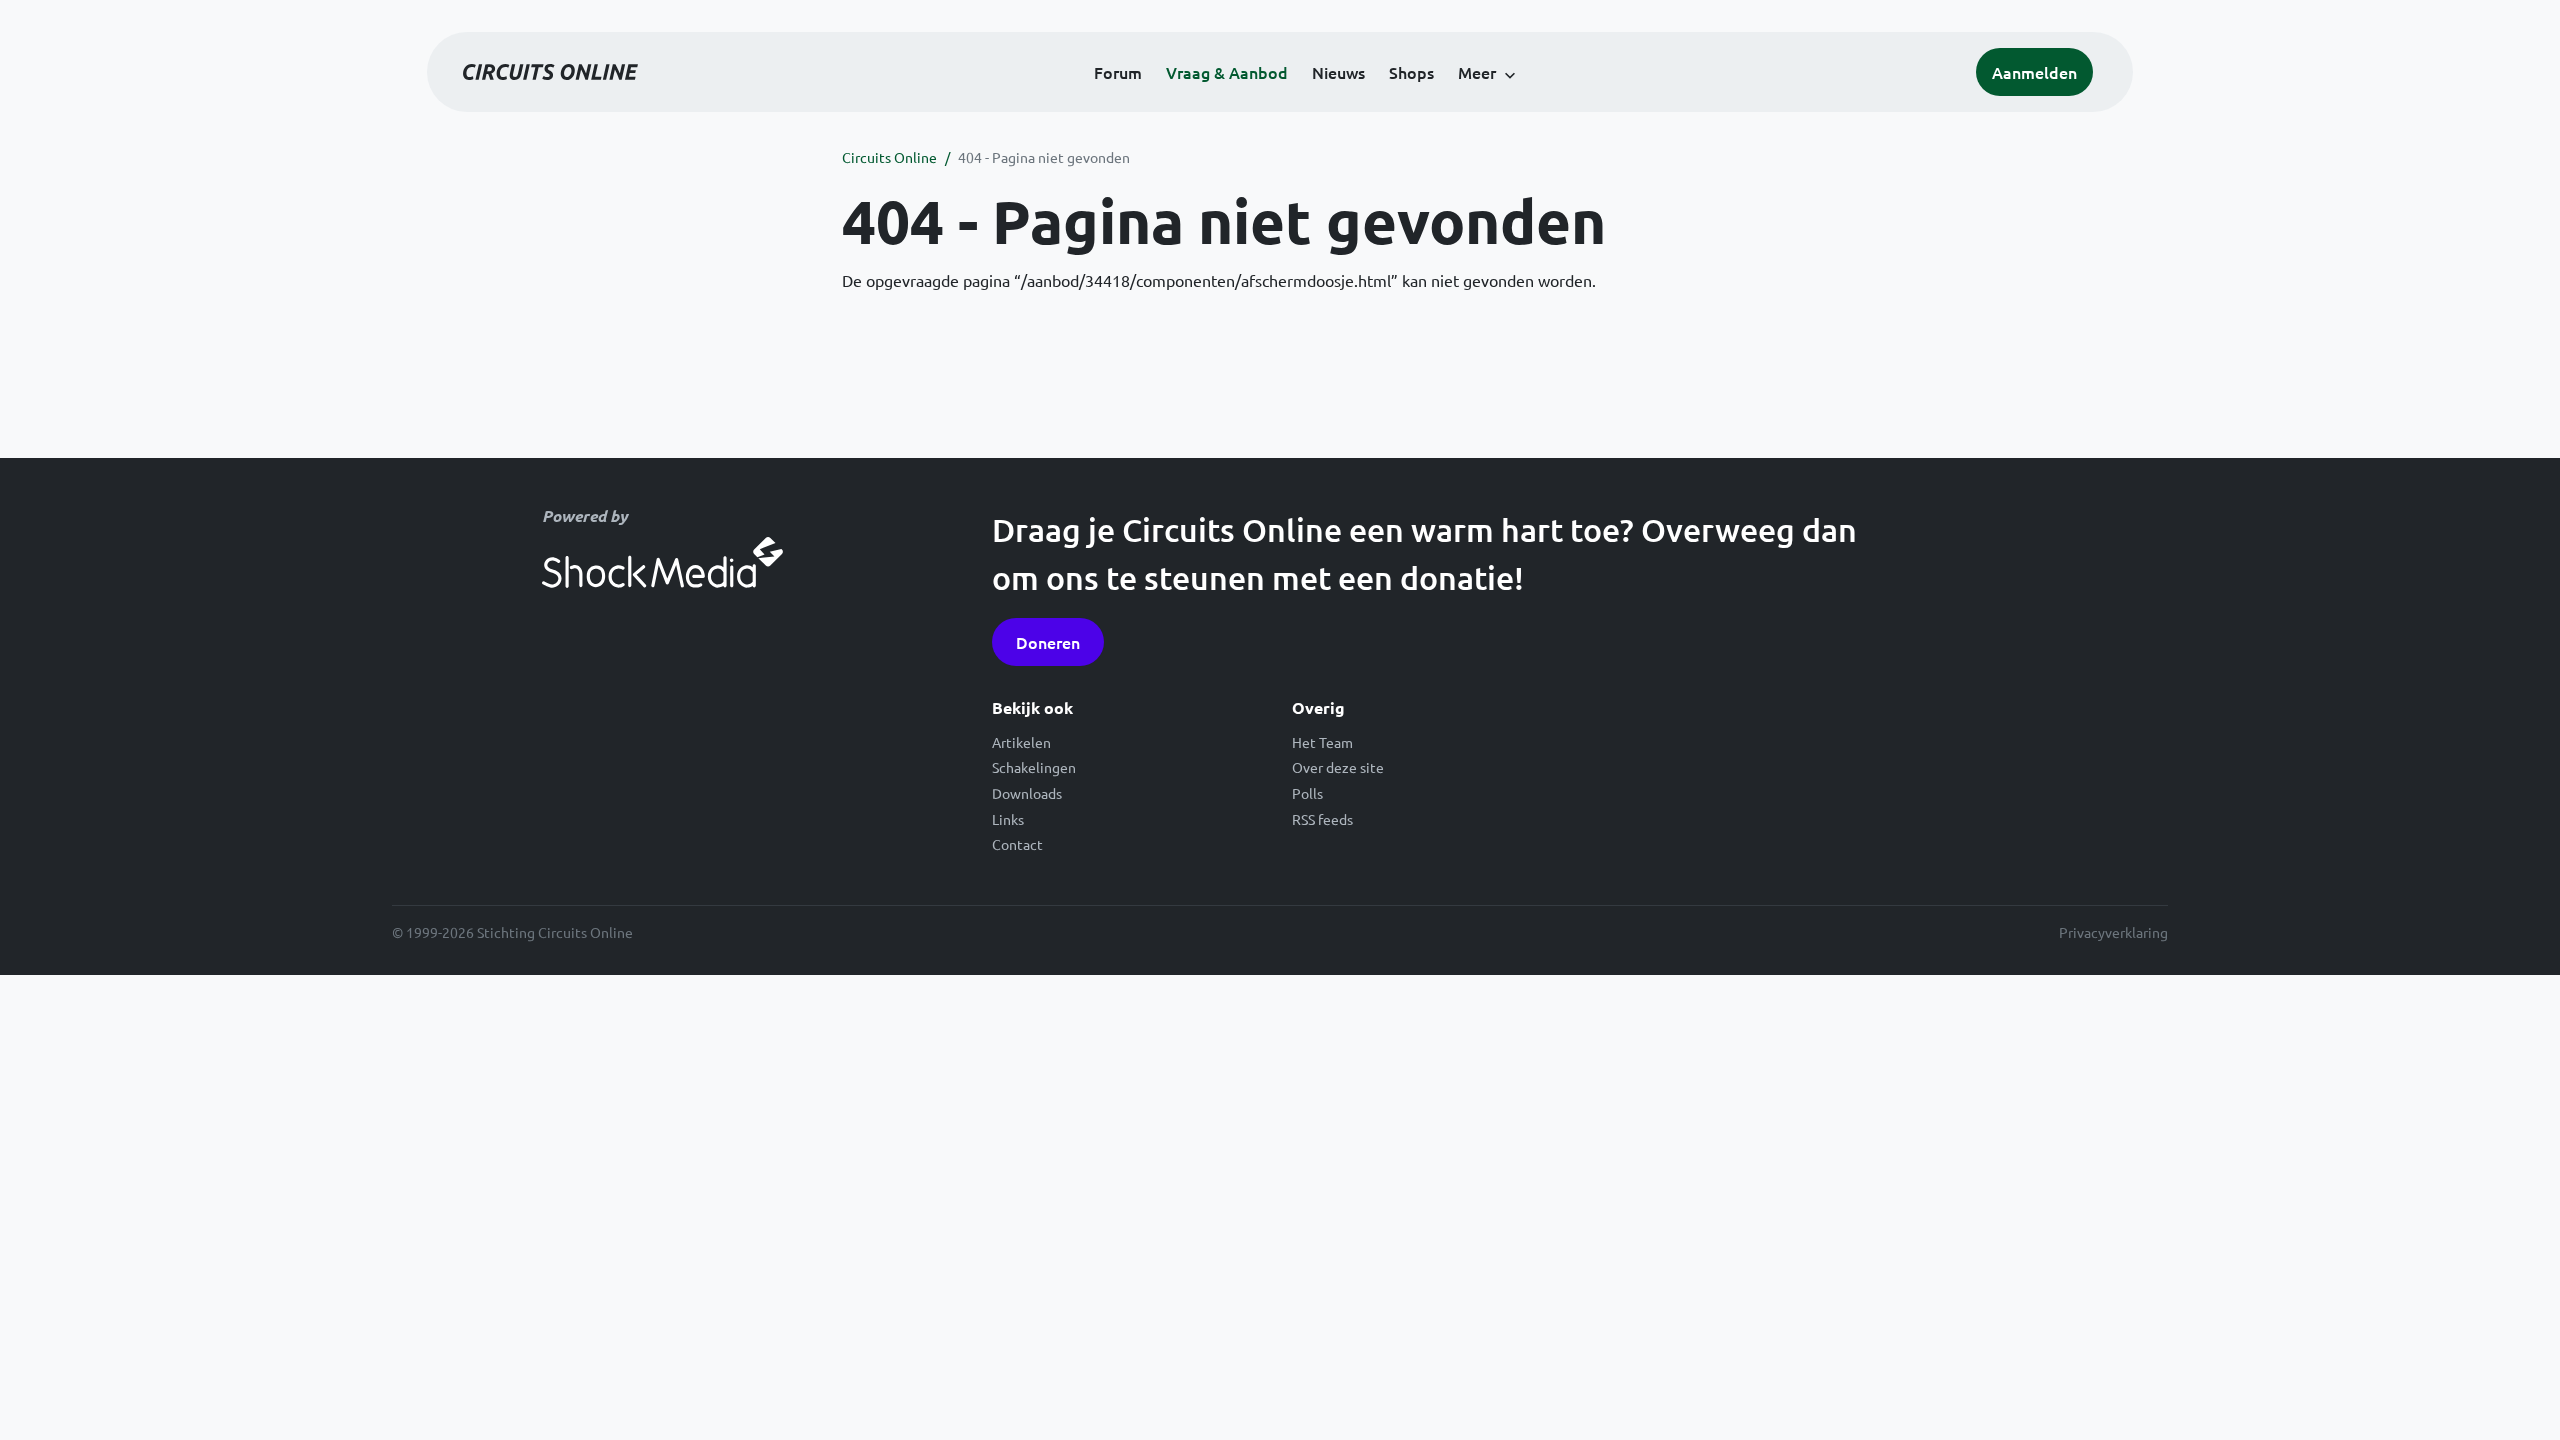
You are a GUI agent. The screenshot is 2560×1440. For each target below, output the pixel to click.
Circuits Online (889, 157)
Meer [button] (1477, 72)
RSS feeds (1322, 819)
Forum (1118, 72)
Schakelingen (1034, 767)
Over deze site (1338, 767)
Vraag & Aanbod (1227, 72)
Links (1008, 819)
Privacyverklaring (2113, 932)
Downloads (1027, 793)
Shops (1411, 72)
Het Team (1322, 742)
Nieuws (1338, 72)
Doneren (1048, 642)
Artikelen (1021, 742)
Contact (1017, 844)
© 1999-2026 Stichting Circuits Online (512, 932)
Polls (1307, 793)
